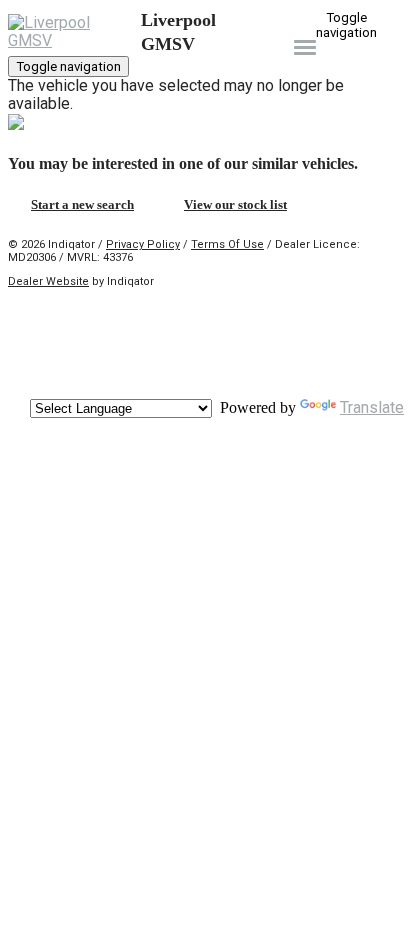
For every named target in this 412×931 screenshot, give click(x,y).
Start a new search (82, 204)
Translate (372, 407)
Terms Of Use (227, 244)
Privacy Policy (143, 244)
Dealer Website (48, 281)
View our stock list (235, 204)
